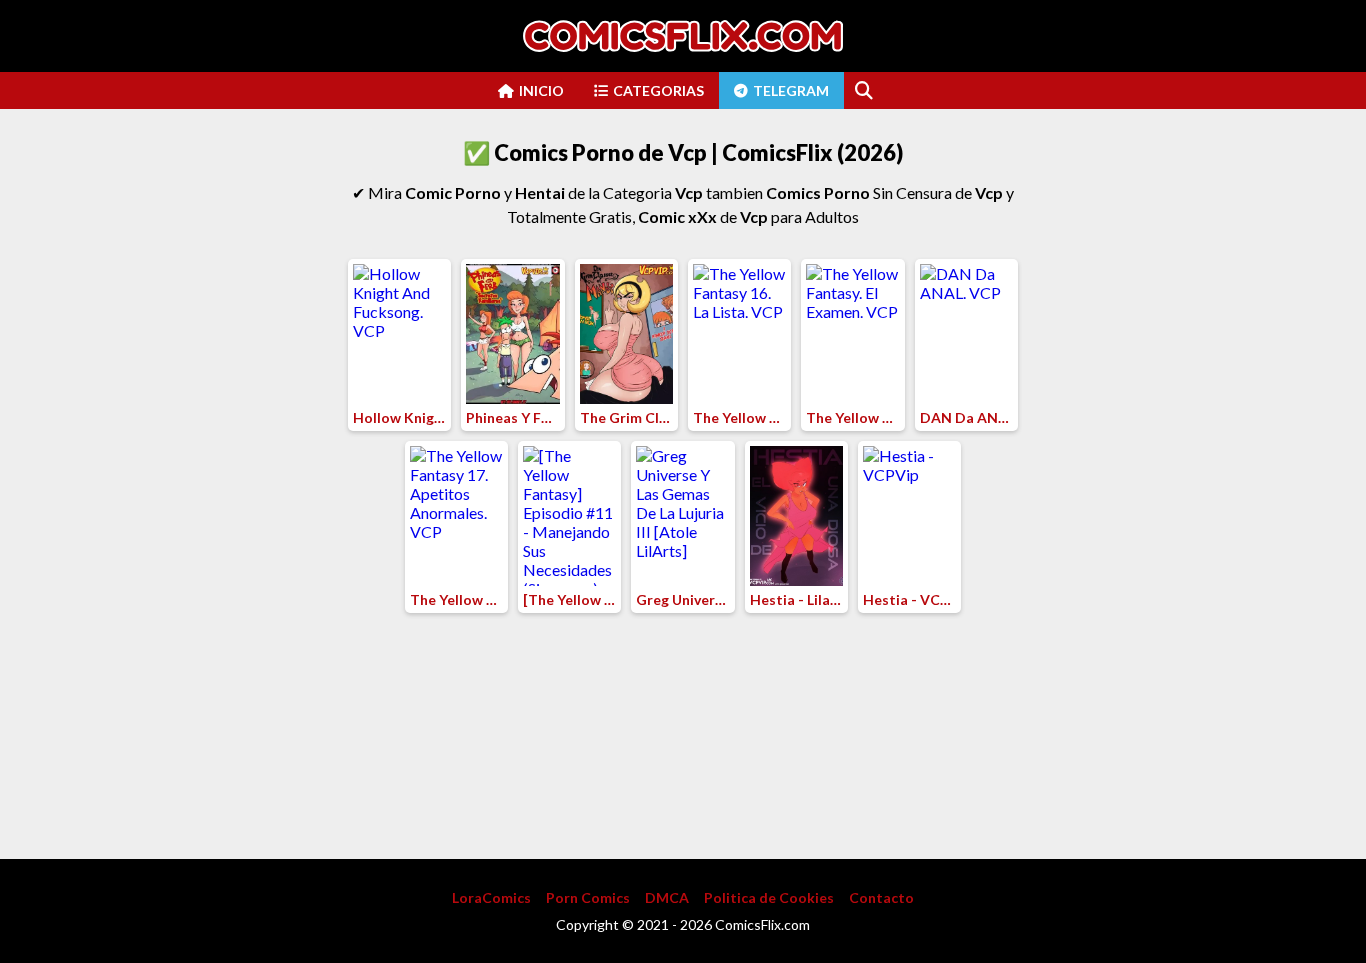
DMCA (667, 897)
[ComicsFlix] (683, 36)
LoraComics (491, 897)
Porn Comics (588, 897)
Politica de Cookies (769, 897)
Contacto (881, 897)
